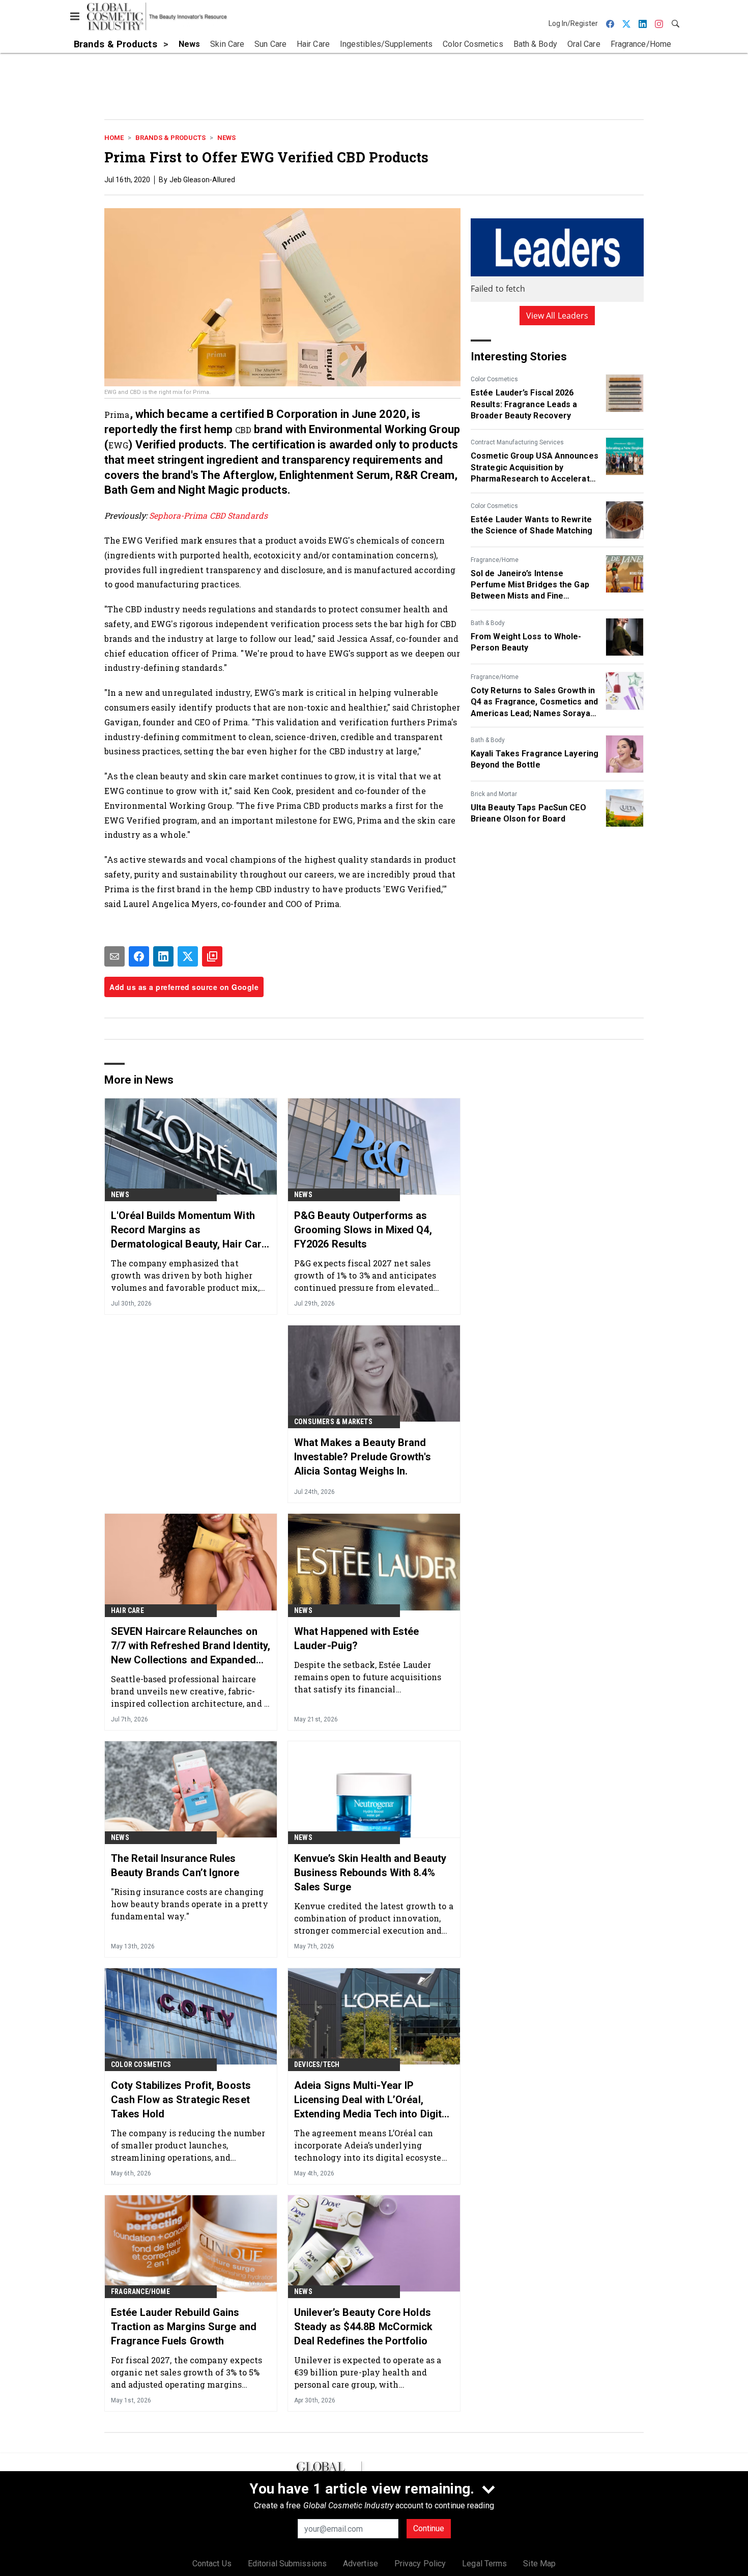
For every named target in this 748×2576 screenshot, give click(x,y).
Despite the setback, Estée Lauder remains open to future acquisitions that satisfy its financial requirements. (368, 1677)
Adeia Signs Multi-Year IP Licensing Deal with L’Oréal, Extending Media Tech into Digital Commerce (372, 2100)
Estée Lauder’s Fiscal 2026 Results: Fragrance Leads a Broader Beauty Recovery (524, 404)
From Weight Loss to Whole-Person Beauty (526, 642)
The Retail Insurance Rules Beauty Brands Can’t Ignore (175, 1865)
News (226, 138)
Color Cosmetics (494, 379)
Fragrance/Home (495, 560)
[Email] (114, 956)
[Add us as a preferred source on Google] (212, 956)
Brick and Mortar (494, 794)
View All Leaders (557, 316)
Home (114, 138)
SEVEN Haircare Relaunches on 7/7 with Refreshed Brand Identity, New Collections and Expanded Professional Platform (191, 1646)
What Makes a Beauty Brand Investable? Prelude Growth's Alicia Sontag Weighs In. (363, 1457)
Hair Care (127, 1610)
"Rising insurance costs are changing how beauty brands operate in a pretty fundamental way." (190, 1904)
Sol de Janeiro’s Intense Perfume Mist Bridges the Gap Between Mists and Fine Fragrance (530, 585)
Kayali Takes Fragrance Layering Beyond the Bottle (535, 759)
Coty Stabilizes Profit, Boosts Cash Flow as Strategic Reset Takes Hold (181, 2100)
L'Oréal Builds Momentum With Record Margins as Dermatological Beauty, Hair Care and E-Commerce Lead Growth (189, 1230)
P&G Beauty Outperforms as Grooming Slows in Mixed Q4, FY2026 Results (363, 1230)
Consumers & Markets (333, 1422)
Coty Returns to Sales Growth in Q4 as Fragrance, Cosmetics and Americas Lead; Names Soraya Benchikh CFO (534, 702)
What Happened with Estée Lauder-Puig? (356, 1638)
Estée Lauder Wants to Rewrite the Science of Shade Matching (531, 525)
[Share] (139, 956)
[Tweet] (188, 956)
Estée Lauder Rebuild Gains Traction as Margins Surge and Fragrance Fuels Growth (184, 2327)
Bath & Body (488, 623)
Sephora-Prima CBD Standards (208, 515)
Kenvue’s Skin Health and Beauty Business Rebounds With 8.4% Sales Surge (370, 1873)
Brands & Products (170, 138)
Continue (429, 2528)
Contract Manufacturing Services (517, 442)
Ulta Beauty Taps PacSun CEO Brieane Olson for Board (528, 813)
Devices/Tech (317, 2064)
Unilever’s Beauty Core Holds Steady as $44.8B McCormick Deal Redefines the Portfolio (364, 2327)
